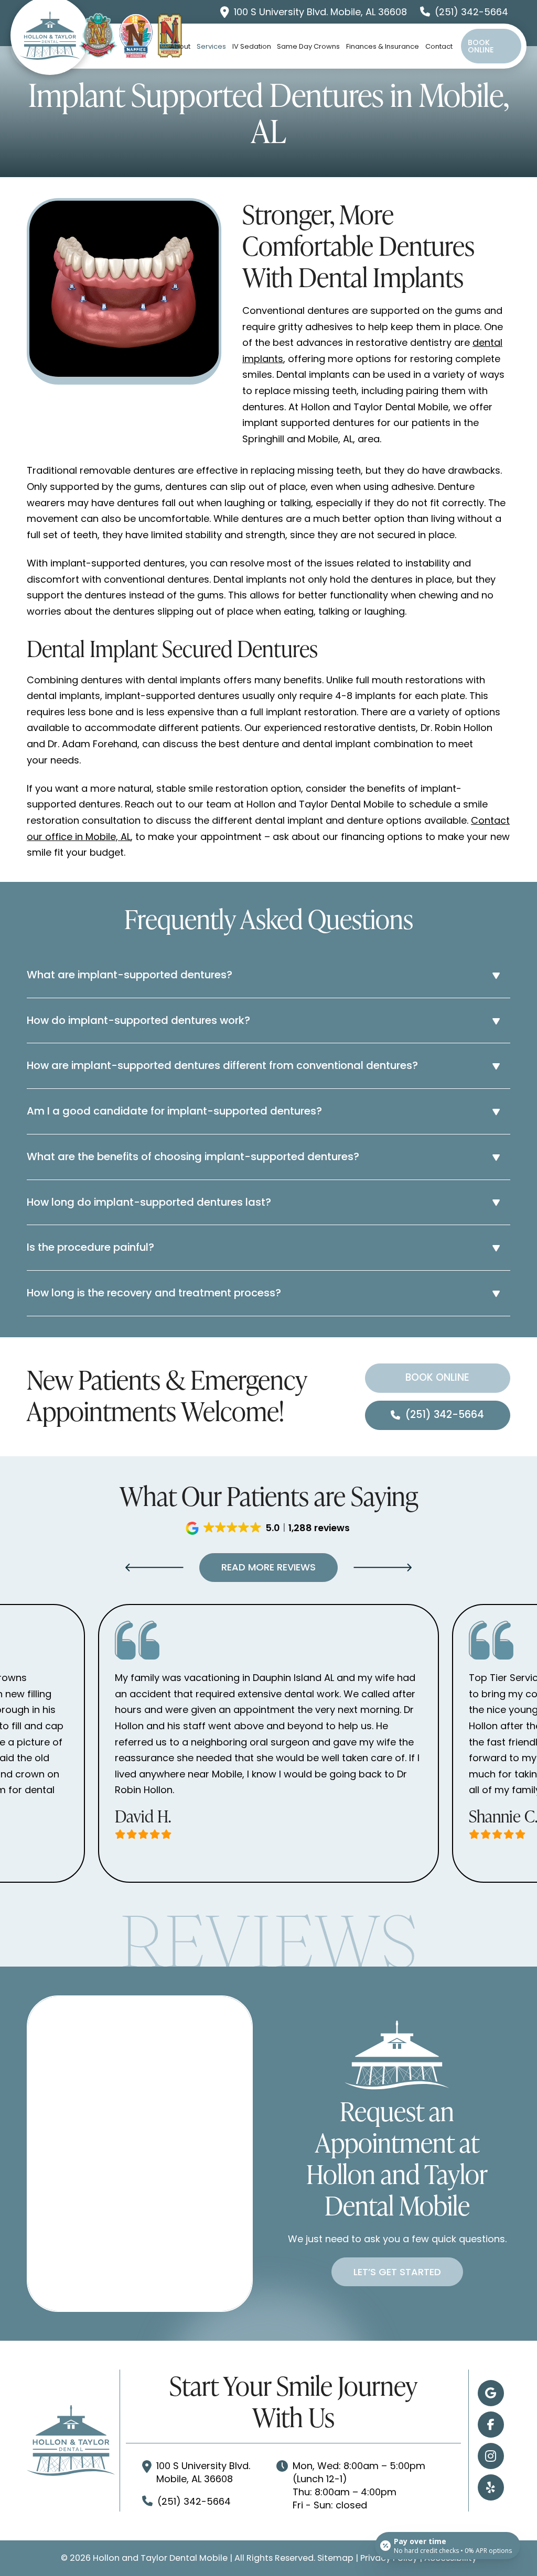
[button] (268, 975)
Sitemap (335, 2558)
